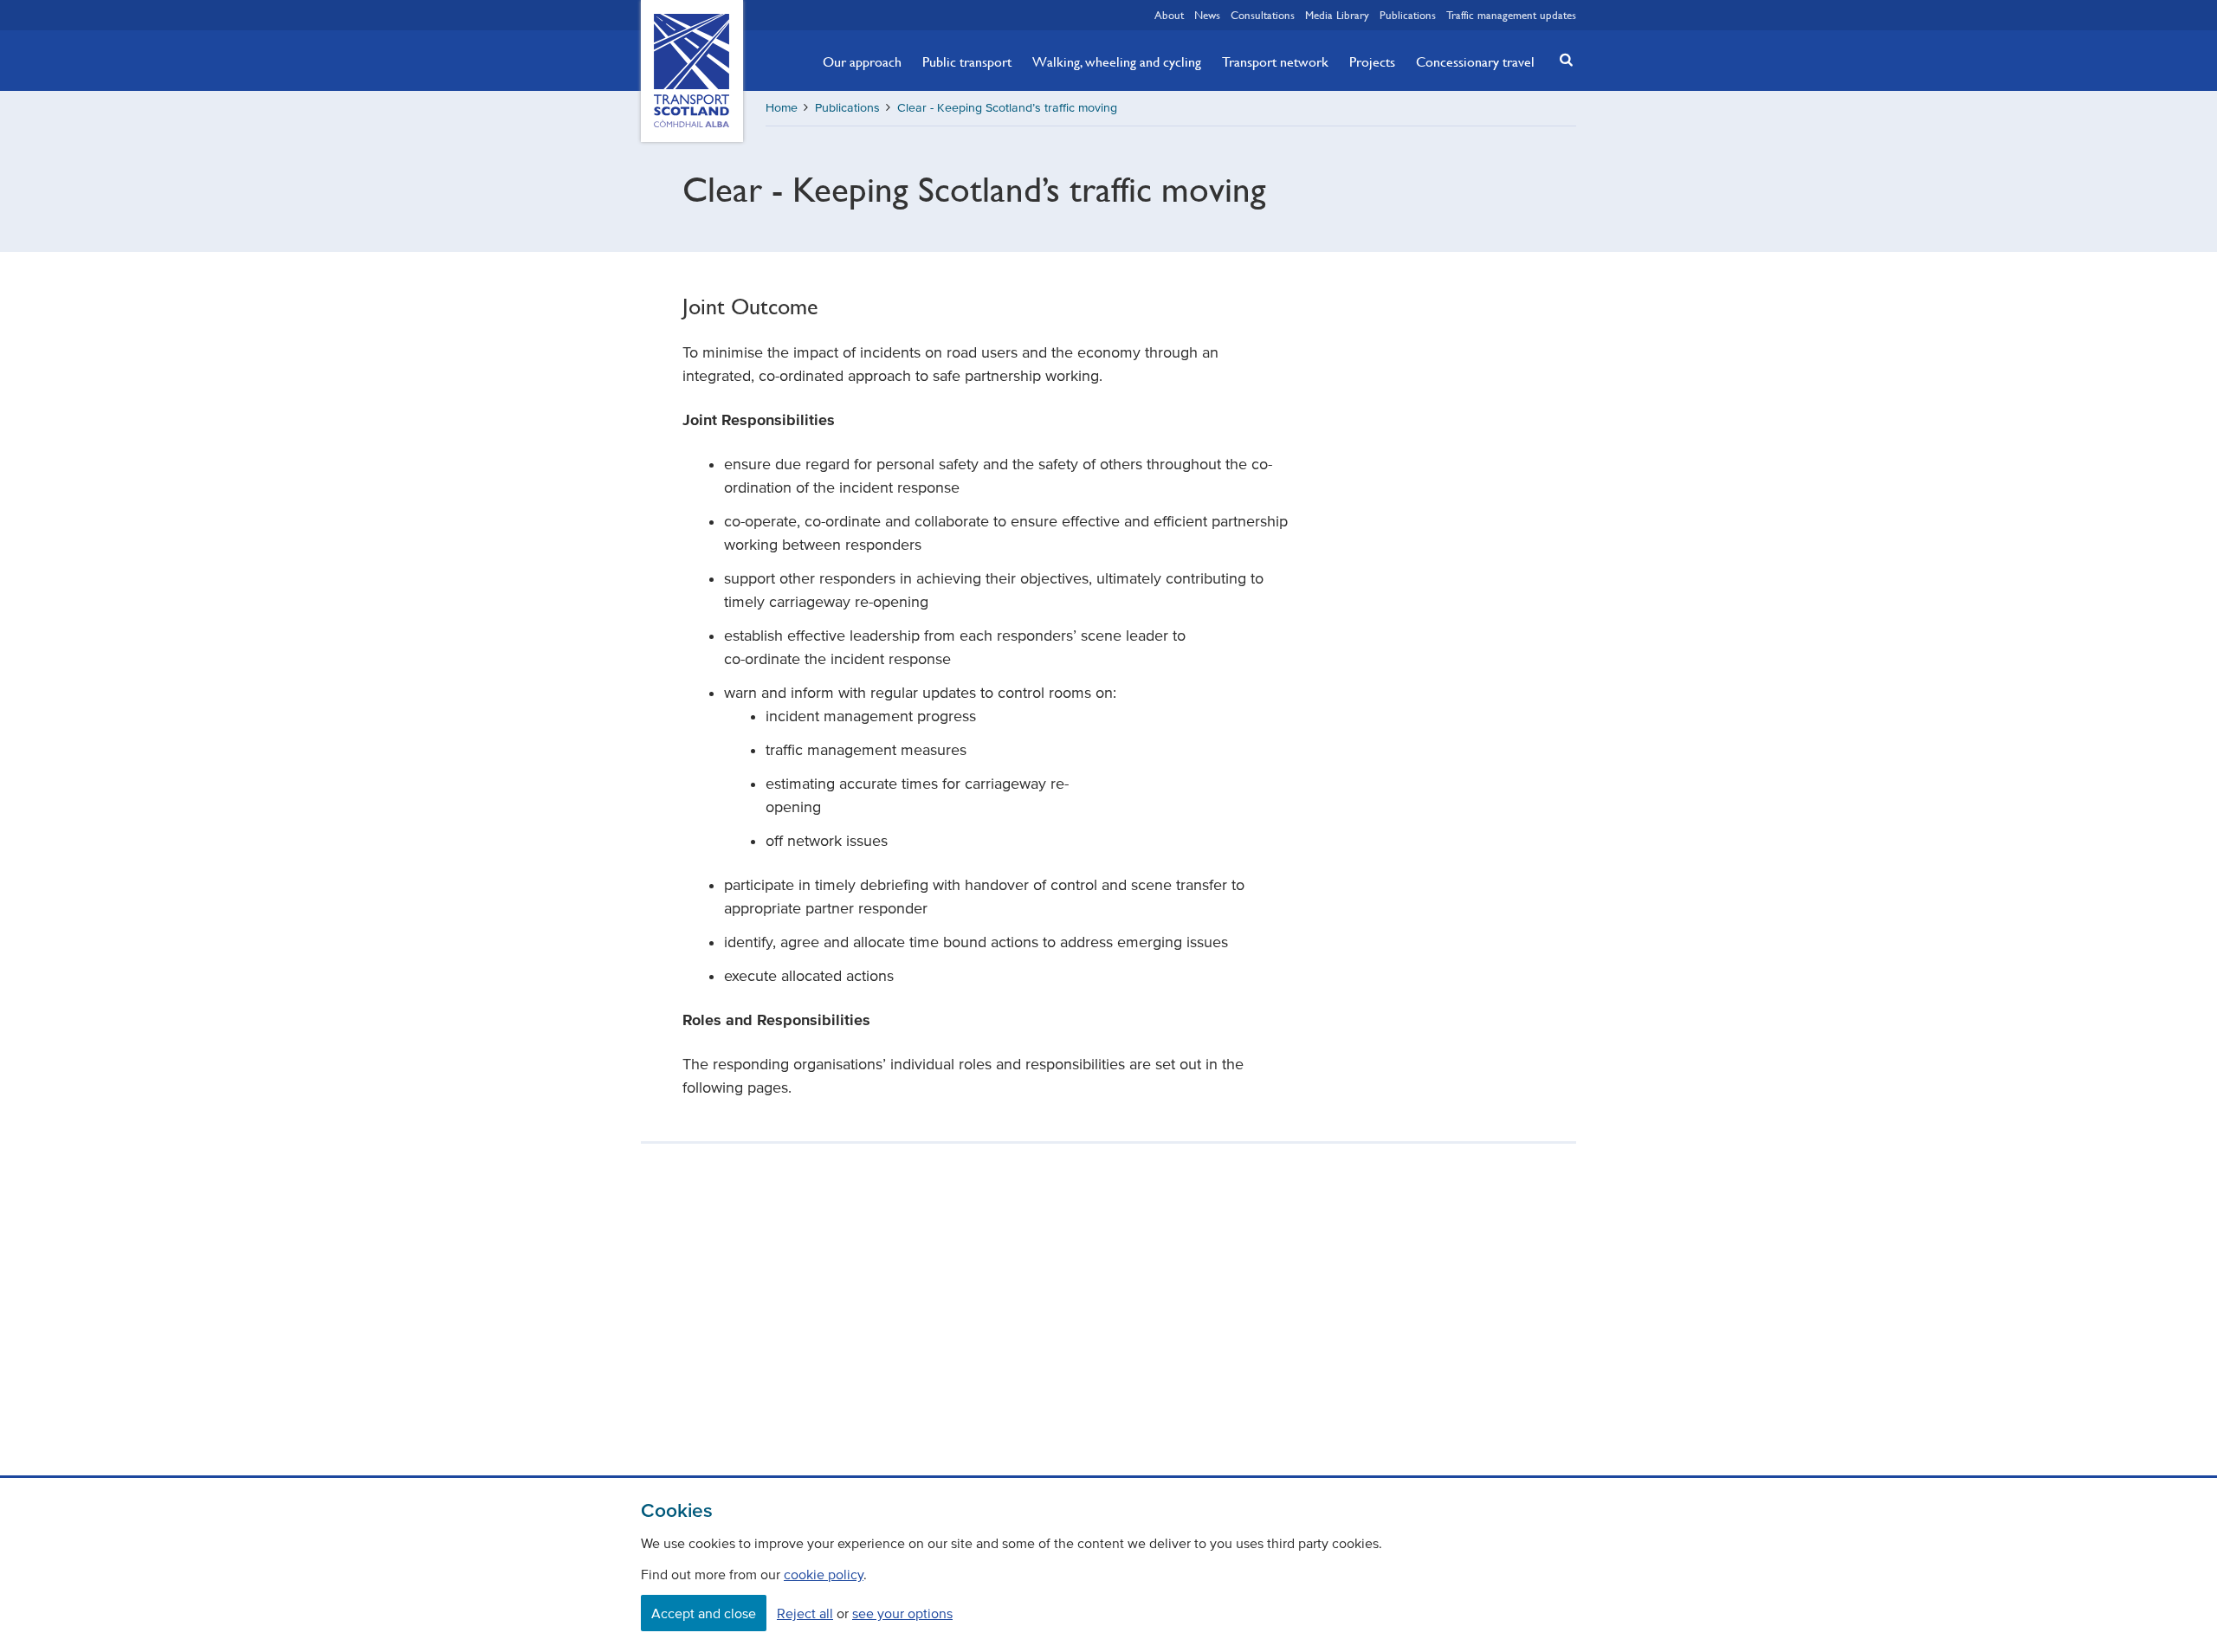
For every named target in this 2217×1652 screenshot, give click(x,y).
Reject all (805, 1613)
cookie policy (824, 1574)
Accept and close (704, 1613)
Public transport (967, 61)
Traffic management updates (1511, 15)
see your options (902, 1613)
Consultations (1263, 15)
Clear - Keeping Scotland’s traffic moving (1007, 108)
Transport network (1275, 61)
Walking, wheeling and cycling (1117, 61)
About (1169, 15)
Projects (1372, 61)
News (1207, 15)
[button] (1561, 59)
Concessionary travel (1475, 61)
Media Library (1337, 15)
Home (782, 108)
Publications (1408, 15)
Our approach (862, 61)
